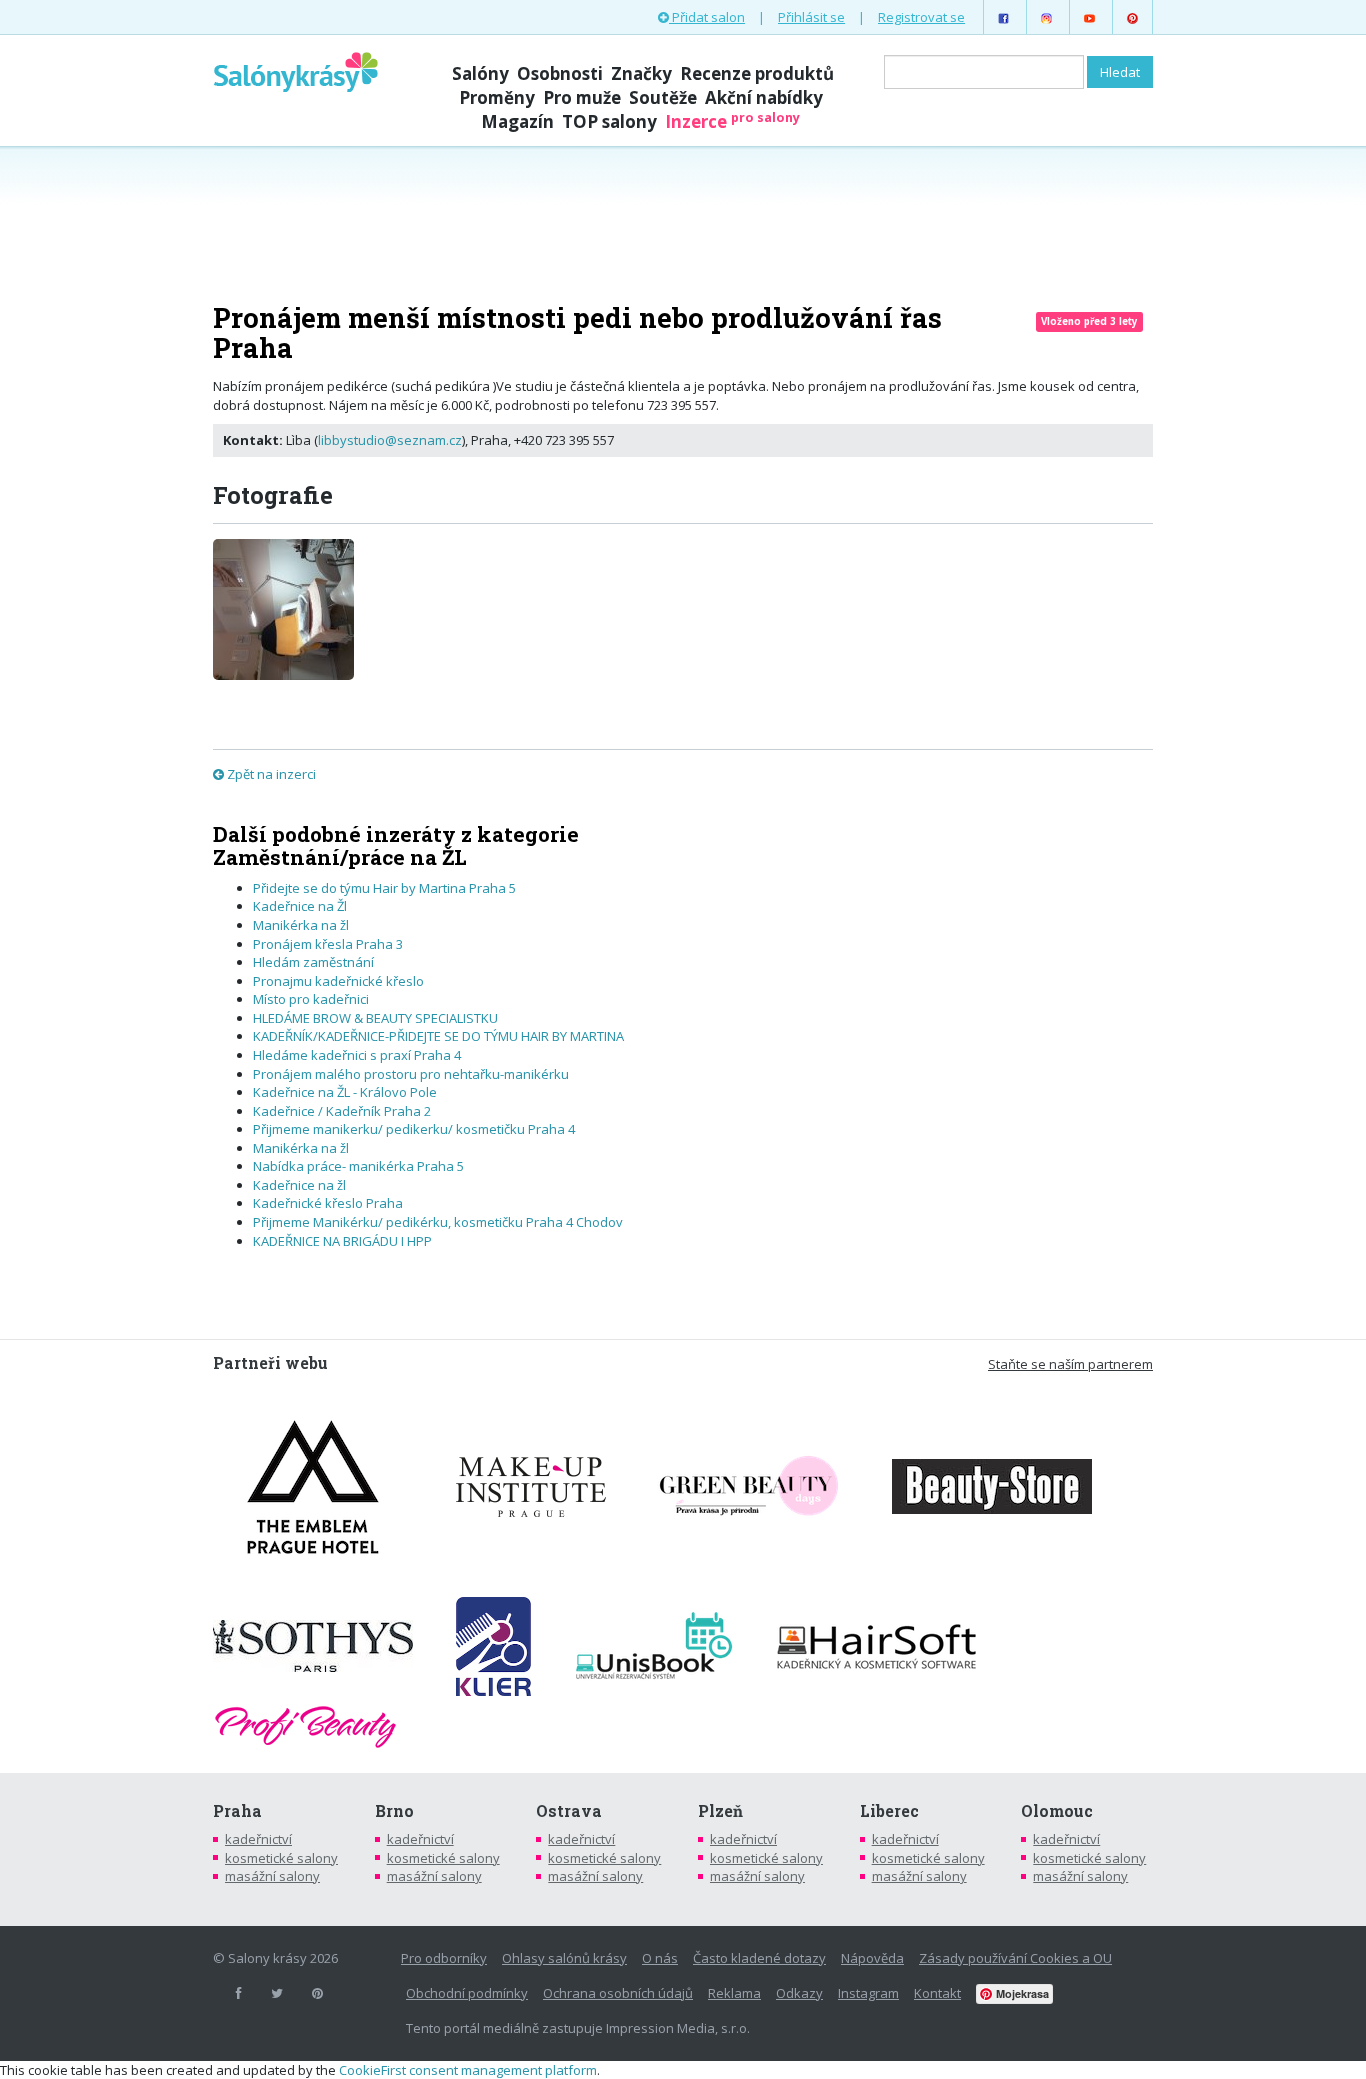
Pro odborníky (444, 1958)
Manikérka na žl (301, 925)
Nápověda (872, 1958)
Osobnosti (560, 73)
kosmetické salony (281, 1858)
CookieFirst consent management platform (468, 2070)
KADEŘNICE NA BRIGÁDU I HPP (342, 1241)
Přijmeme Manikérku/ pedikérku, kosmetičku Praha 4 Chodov (438, 1222)
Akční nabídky (764, 97)
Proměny (497, 97)
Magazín (517, 121)
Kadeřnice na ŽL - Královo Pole (345, 1092)
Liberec (889, 1811)
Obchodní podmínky (467, 1993)
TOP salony (609, 121)
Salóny (480, 73)
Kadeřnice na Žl (300, 906)
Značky (641, 73)
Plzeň (720, 1811)
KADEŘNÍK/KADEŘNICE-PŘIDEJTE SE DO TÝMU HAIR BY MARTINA (438, 1036)
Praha (237, 1811)
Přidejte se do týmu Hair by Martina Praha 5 (384, 888)
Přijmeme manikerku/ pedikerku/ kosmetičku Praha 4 (414, 1129)
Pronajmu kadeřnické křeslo (338, 981)
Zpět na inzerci (270, 774)
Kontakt (937, 1993)
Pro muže (582, 97)
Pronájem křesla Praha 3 (328, 944)
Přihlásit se (811, 17)
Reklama (734, 1993)
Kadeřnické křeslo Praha (328, 1203)
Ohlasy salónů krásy (564, 1958)
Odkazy (799, 1993)
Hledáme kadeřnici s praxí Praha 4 (357, 1055)
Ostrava (569, 1811)
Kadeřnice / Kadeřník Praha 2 (342, 1111)
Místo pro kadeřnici (311, 999)
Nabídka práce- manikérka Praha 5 (358, 1166)
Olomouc (1057, 1811)
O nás (660, 1958)
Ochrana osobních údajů (618, 1993)
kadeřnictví (258, 1839)
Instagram (868, 1993)
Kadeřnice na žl (299, 1185)
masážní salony (272, 1876)
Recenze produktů (757, 73)
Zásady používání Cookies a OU (1015, 1958)
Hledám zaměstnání (313, 962)
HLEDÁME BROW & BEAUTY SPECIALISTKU (375, 1018)
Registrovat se (921, 17)
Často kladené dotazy (759, 1958)
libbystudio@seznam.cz (390, 440)
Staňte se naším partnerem (1070, 1364)
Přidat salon (707, 17)
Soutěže (663, 97)
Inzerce (732, 121)
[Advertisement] (683, 222)
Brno (394, 1811)
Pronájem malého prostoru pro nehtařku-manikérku (411, 1074)
